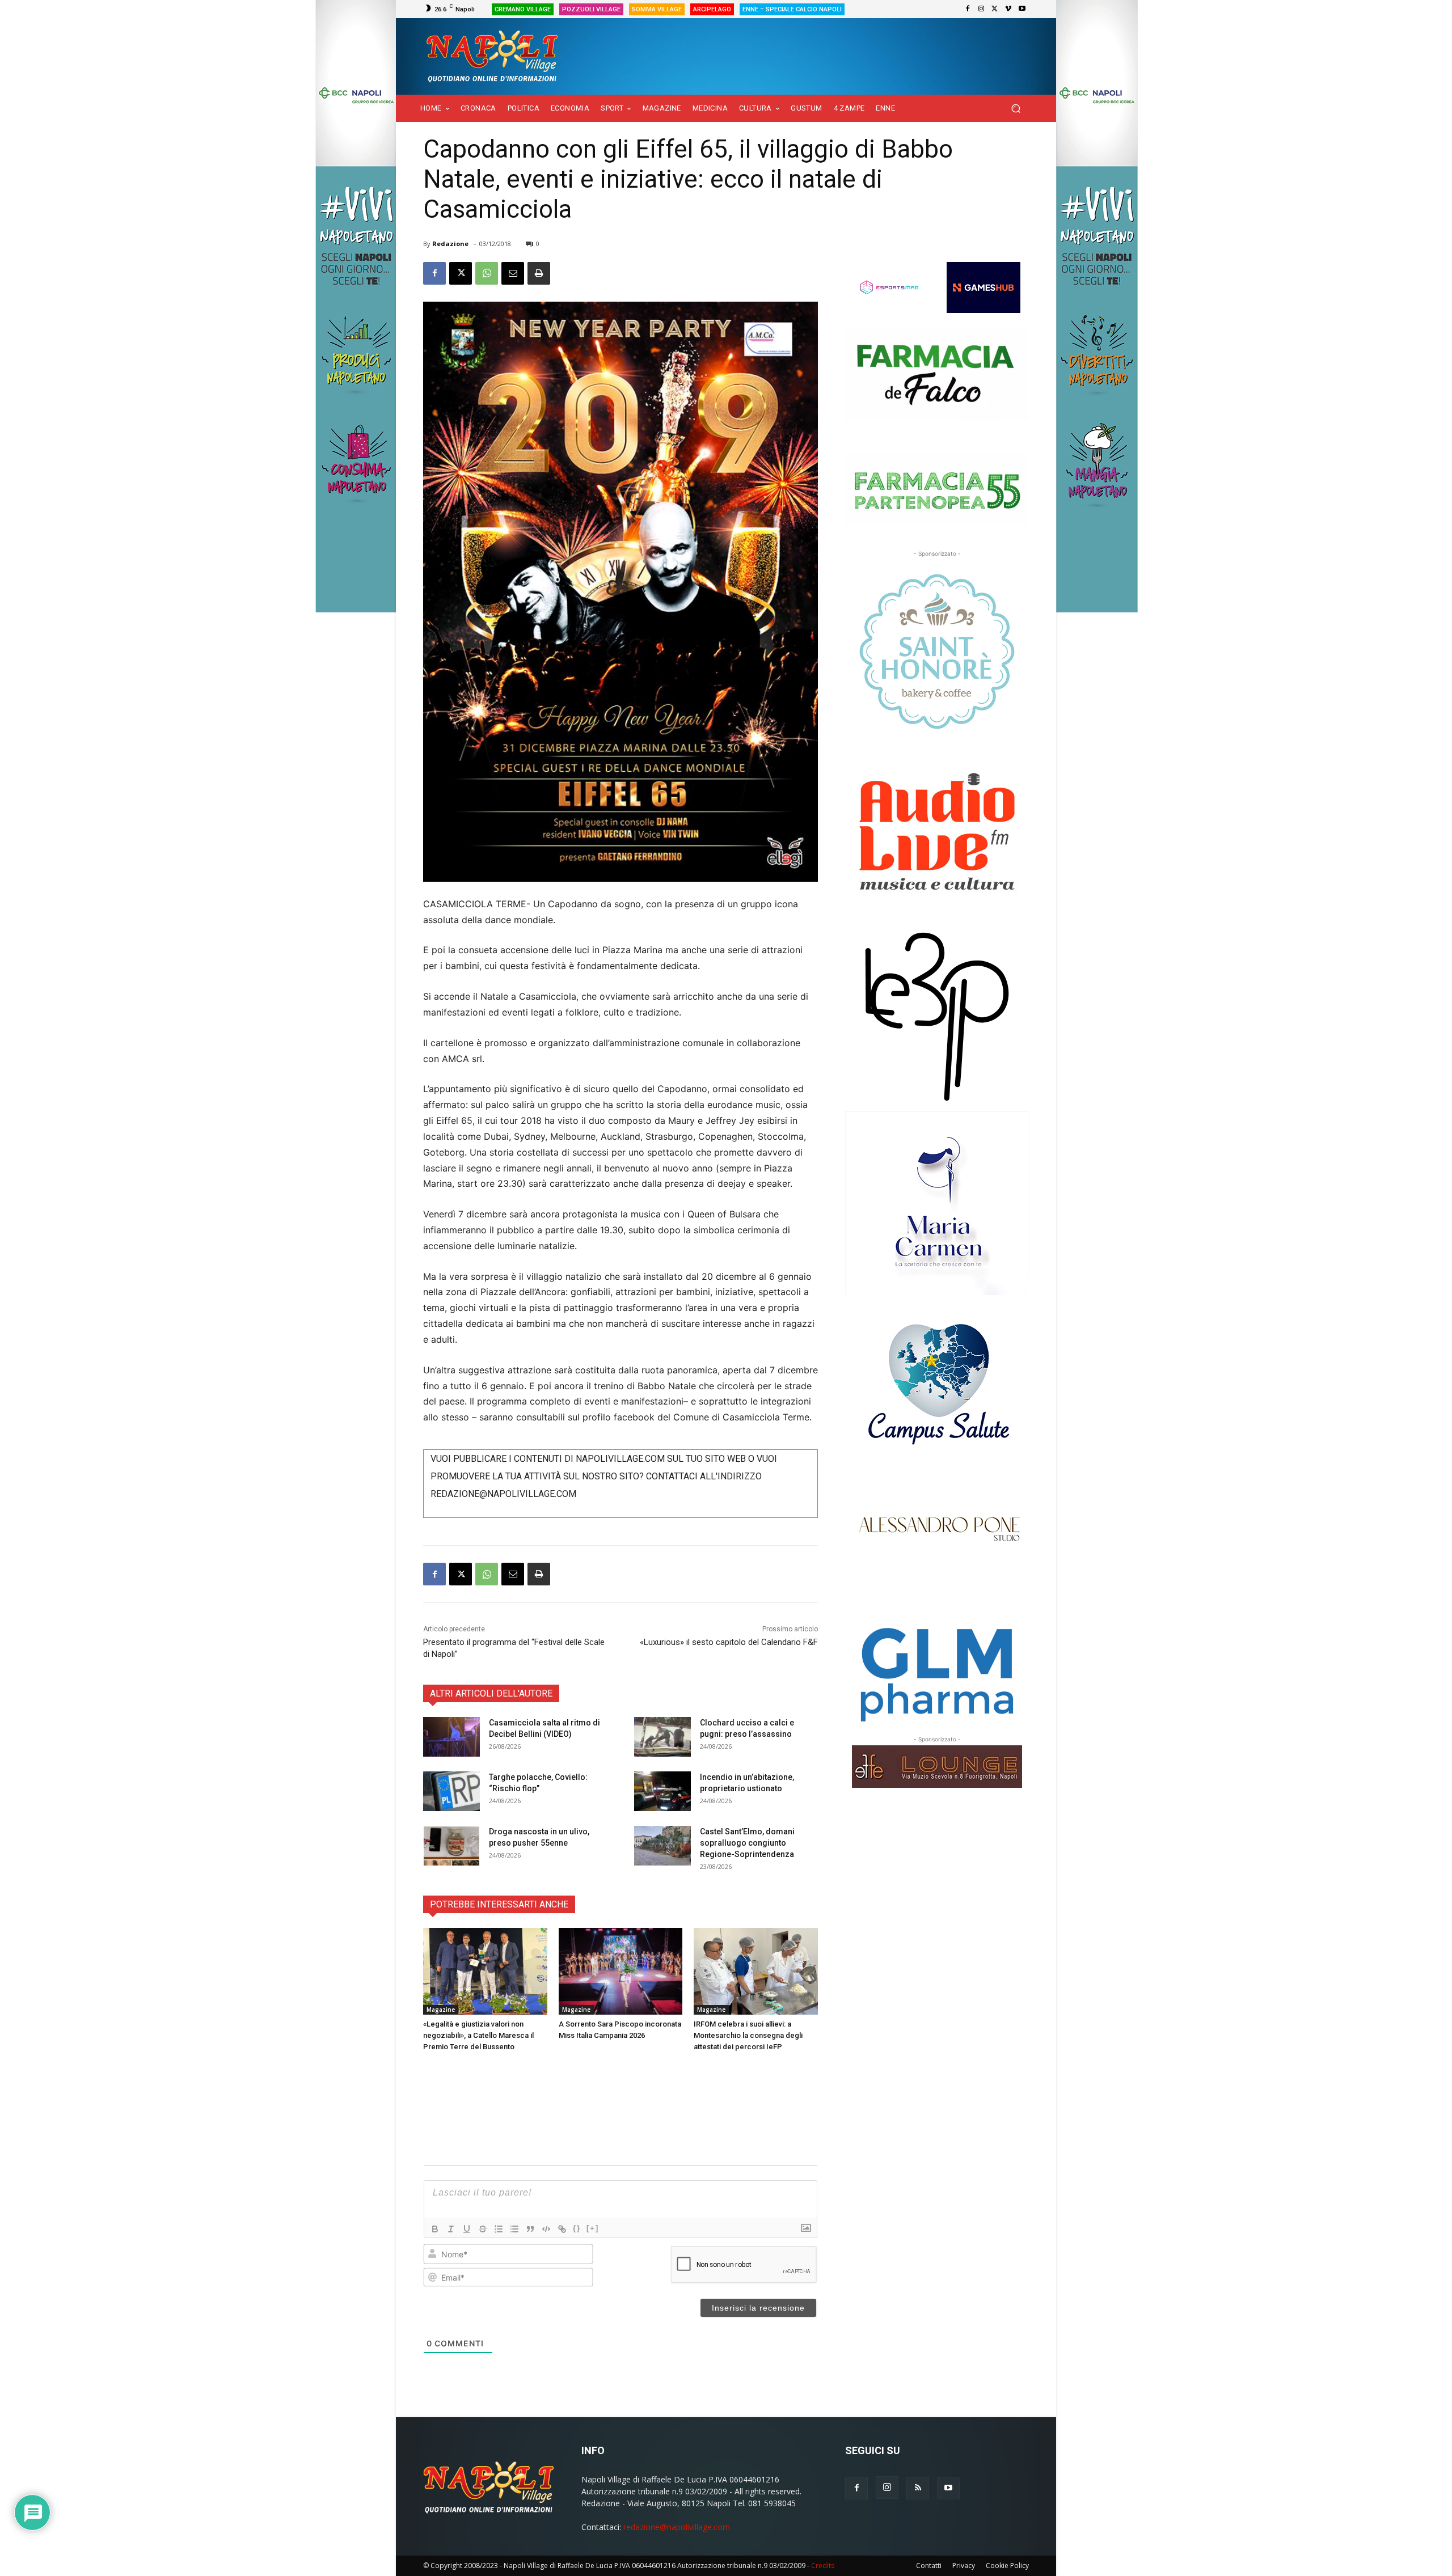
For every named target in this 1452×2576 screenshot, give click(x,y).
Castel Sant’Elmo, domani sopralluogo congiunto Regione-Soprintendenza (747, 1843)
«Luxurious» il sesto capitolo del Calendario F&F (729, 1642)
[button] (1016, 109)
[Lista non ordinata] (514, 2229)
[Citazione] (530, 2229)
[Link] (562, 2229)
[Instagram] (981, 9)
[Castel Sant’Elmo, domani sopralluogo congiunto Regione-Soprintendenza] (662, 1846)
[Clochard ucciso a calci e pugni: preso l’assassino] (662, 1737)
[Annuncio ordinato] (499, 2229)
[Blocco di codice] (546, 2229)
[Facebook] (968, 9)
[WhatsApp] (487, 273)
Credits (823, 2566)
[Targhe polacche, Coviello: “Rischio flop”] (451, 1791)
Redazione (450, 244)
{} (577, 2228)
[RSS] (918, 2488)
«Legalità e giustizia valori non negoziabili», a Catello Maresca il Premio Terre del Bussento (478, 2035)
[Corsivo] (451, 2229)
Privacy (964, 2566)
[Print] (539, 273)
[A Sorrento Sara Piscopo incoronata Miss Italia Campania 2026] (621, 1971)
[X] (995, 9)
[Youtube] (1022, 9)
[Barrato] (483, 2229)
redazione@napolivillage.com (677, 2527)
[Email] (513, 273)
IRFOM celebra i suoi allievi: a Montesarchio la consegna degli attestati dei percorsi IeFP (748, 2035)
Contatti (929, 2566)
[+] (593, 2228)
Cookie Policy (1007, 2566)
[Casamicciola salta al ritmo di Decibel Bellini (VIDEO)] (451, 1737)
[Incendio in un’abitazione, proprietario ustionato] (662, 1791)
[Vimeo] (1008, 9)
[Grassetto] (435, 2229)
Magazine (441, 2010)
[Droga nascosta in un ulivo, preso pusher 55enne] (451, 1846)
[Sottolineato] (467, 2229)
